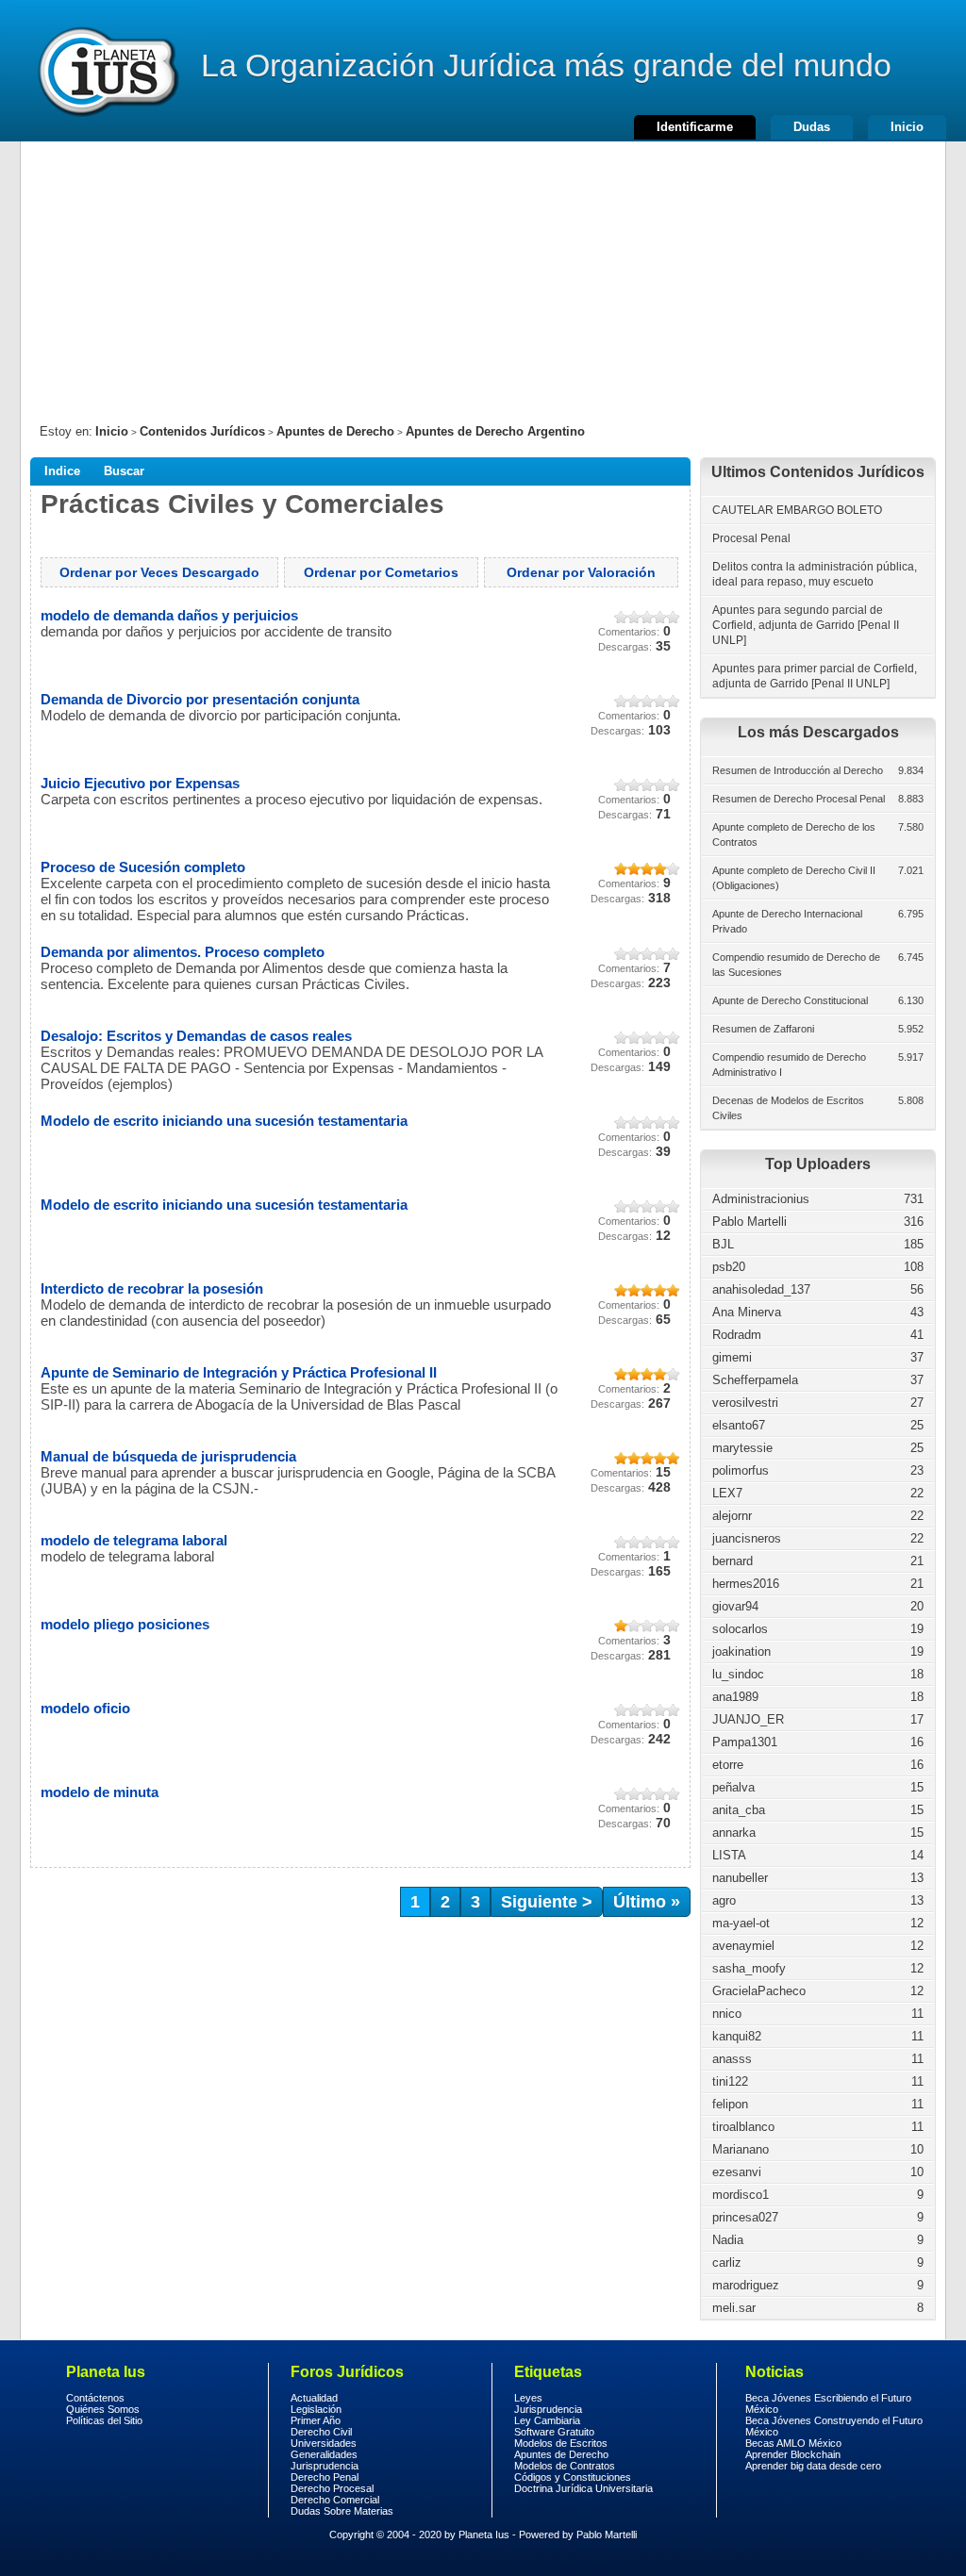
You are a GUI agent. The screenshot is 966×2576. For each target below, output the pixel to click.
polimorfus (741, 1470)
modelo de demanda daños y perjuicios (169, 615)
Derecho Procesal (332, 2488)
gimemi (732, 1357)
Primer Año (316, 2420)
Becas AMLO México (793, 2443)
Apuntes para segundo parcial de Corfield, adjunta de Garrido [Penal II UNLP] (806, 625)
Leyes (528, 2398)
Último (647, 1902)
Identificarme (695, 127)
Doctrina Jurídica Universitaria (583, 2488)
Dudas (812, 127)
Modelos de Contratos (565, 2466)
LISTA (729, 1855)
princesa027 (745, 2217)
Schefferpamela (755, 1380)
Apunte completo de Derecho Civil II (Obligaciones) (794, 878)
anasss (732, 2059)
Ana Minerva (747, 1312)
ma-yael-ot (741, 1923)
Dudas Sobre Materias (342, 2511)
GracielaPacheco (759, 1991)
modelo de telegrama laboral (134, 1540)
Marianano (741, 2149)
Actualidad (314, 2398)
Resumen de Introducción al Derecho (798, 770)
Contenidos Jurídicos (202, 431)
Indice (62, 471)
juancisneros (747, 1538)
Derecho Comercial (335, 2500)
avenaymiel (743, 1946)
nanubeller (740, 1878)
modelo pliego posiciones (125, 1624)
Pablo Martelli (749, 1222)
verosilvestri (745, 1403)
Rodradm (737, 1335)
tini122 (730, 2081)
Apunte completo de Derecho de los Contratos (794, 834)
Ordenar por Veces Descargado (159, 572)
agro (724, 1900)
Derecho (107, 71)
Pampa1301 (745, 1742)
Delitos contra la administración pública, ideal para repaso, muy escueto (815, 574)
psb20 (729, 1267)
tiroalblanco (743, 2127)
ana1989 (735, 1697)
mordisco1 (741, 2195)
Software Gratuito (554, 2432)
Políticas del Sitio (104, 2420)
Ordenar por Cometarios (381, 572)
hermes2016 (746, 1584)
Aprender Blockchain (793, 2454)
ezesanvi (737, 2172)
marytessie (742, 1448)
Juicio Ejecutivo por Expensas (140, 783)
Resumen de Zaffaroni (763, 1029)
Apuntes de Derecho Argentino (495, 431)
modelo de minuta (100, 1792)
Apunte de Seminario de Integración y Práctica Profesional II (239, 1372)
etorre (728, 1765)
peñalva (733, 1787)
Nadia (728, 2240)
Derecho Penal (325, 2477)
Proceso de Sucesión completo (143, 867)
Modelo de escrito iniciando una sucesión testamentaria (224, 1121)
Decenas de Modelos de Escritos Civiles (788, 1108)
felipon (730, 2104)
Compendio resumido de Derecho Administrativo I (789, 1065)
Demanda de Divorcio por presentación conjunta (200, 699)
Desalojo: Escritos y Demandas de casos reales (196, 1036)
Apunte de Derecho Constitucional (790, 1000)
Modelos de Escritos (561, 2443)
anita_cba (739, 1810)
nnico (727, 2014)
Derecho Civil (321, 2432)
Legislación (316, 2409)
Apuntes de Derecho (335, 431)
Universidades (324, 2443)
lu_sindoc (738, 1674)
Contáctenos (95, 2398)
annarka (734, 1833)
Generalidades (324, 2454)
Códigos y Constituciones (573, 2477)
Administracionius (761, 1199)
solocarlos (740, 1629)
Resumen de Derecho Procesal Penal (799, 799)
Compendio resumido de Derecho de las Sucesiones (796, 965)
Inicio (907, 127)
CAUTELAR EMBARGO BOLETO (797, 510)
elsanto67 (739, 1425)
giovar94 (735, 1606)
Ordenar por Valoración (581, 572)
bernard (733, 1561)
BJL (723, 1244)
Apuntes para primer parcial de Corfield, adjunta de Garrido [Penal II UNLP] (815, 676)
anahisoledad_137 (761, 1289)
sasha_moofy (749, 1968)
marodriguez (746, 2285)
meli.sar (734, 2308)
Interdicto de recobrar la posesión (152, 1288)
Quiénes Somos (103, 2409)
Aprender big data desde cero (813, 2466)
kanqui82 (737, 2036)
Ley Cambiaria (547, 2420)
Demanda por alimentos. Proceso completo (183, 952)
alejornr (732, 1516)
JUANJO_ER (748, 1719)
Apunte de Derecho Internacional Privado (787, 921)
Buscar (124, 471)
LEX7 (727, 1493)
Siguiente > (547, 1902)
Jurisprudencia (325, 2466)
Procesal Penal (751, 538)
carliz (727, 2262)
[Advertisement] (483, 273)
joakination (741, 1651)
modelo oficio (85, 1708)
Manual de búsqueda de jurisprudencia (168, 1456)
